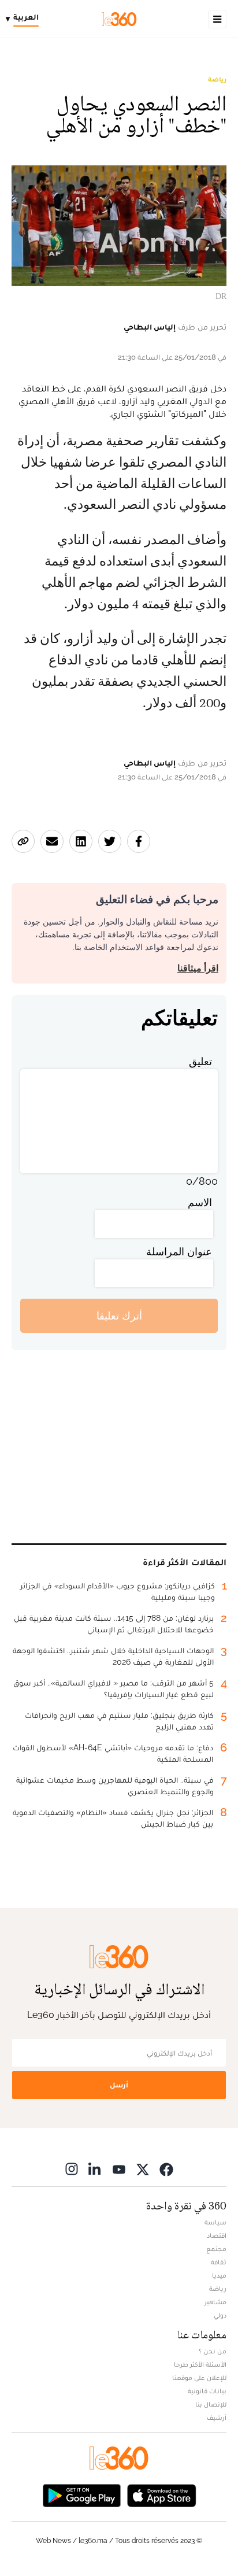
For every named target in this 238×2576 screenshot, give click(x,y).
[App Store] (162, 2494)
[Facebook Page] (166, 2169)
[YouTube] (119, 2169)
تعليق (200, 1061)
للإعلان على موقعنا (199, 2378)
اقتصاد (217, 2235)
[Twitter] (143, 2169)
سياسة (215, 2222)
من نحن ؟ (213, 2351)
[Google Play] (81, 2494)
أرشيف (217, 2418)
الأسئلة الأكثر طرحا (200, 2364)
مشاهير (215, 2302)
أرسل (119, 2085)
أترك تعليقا (119, 1316)
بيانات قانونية (207, 2391)
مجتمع (216, 2249)
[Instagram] (72, 2169)
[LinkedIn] (95, 2169)
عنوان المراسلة (179, 1252)
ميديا (219, 2275)
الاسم (200, 1202)
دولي (220, 2315)
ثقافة (219, 2262)
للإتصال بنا (211, 2404)
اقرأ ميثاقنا (198, 968)
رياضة (217, 79)
